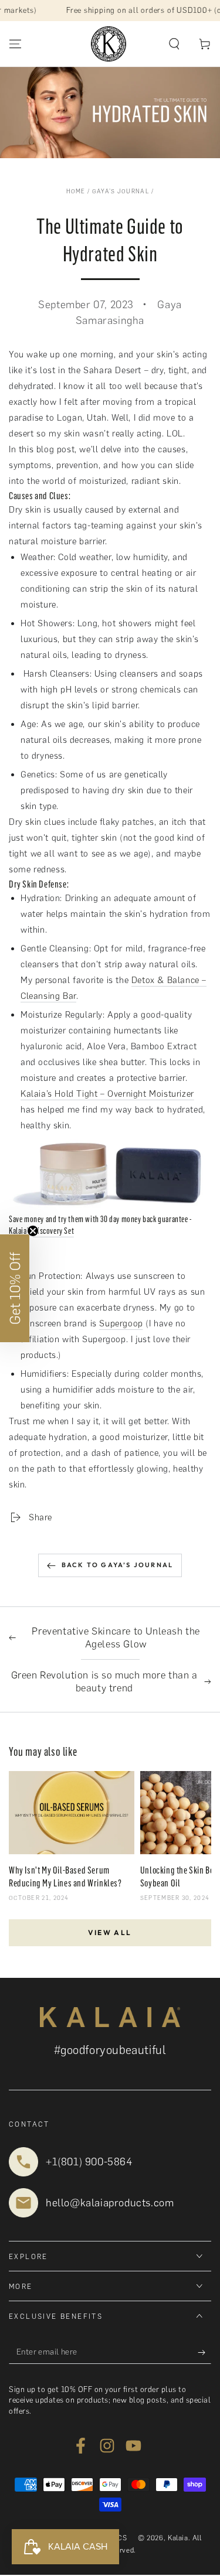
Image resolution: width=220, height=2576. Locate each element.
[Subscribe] (204, 2352)
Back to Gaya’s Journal (117, 1565)
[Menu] (15, 44)
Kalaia (178, 2538)
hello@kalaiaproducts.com (110, 2203)
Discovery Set (53, 1231)
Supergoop (121, 1323)
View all (110, 1932)
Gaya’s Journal (121, 191)
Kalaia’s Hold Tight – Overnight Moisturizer (107, 1094)
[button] (174, 44)
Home (76, 191)
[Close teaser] (33, 1231)
